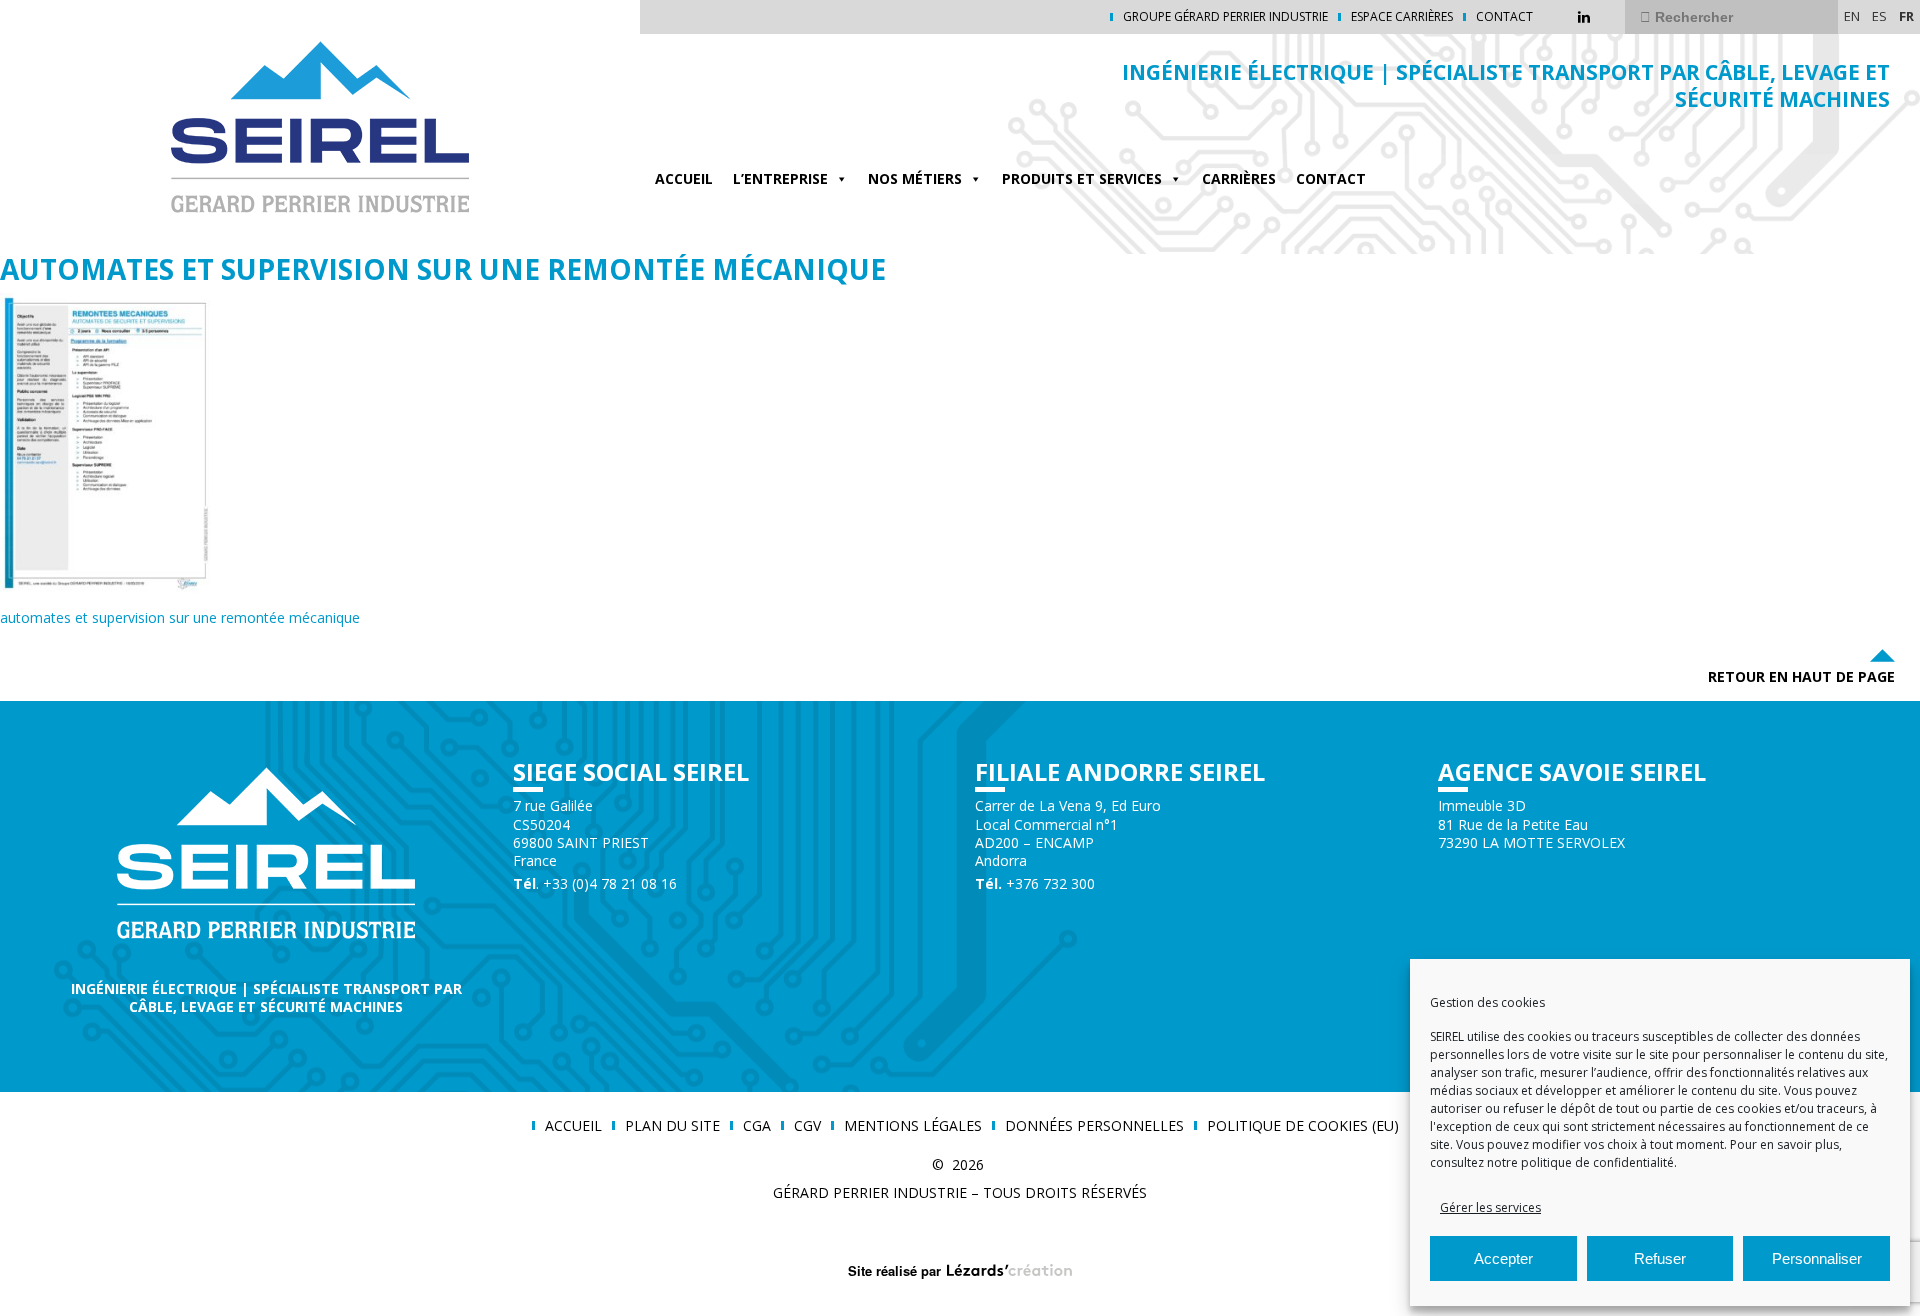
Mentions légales (913, 1126)
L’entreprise (780, 178)
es (1879, 16)
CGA (757, 1126)
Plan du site (672, 1126)
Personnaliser (1817, 1258)
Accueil (684, 178)
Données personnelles (1094, 1126)
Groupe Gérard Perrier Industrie (1225, 17)
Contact (1504, 17)
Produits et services (1082, 178)
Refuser (1660, 1258)
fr (1906, 16)
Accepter (1503, 1258)
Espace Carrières (1402, 17)
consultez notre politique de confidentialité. (1553, 1162)
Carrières (1239, 178)
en (1852, 16)
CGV (807, 1126)
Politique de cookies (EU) (1303, 1126)
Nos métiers (915, 178)
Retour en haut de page (1801, 676)
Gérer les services (1490, 1207)
